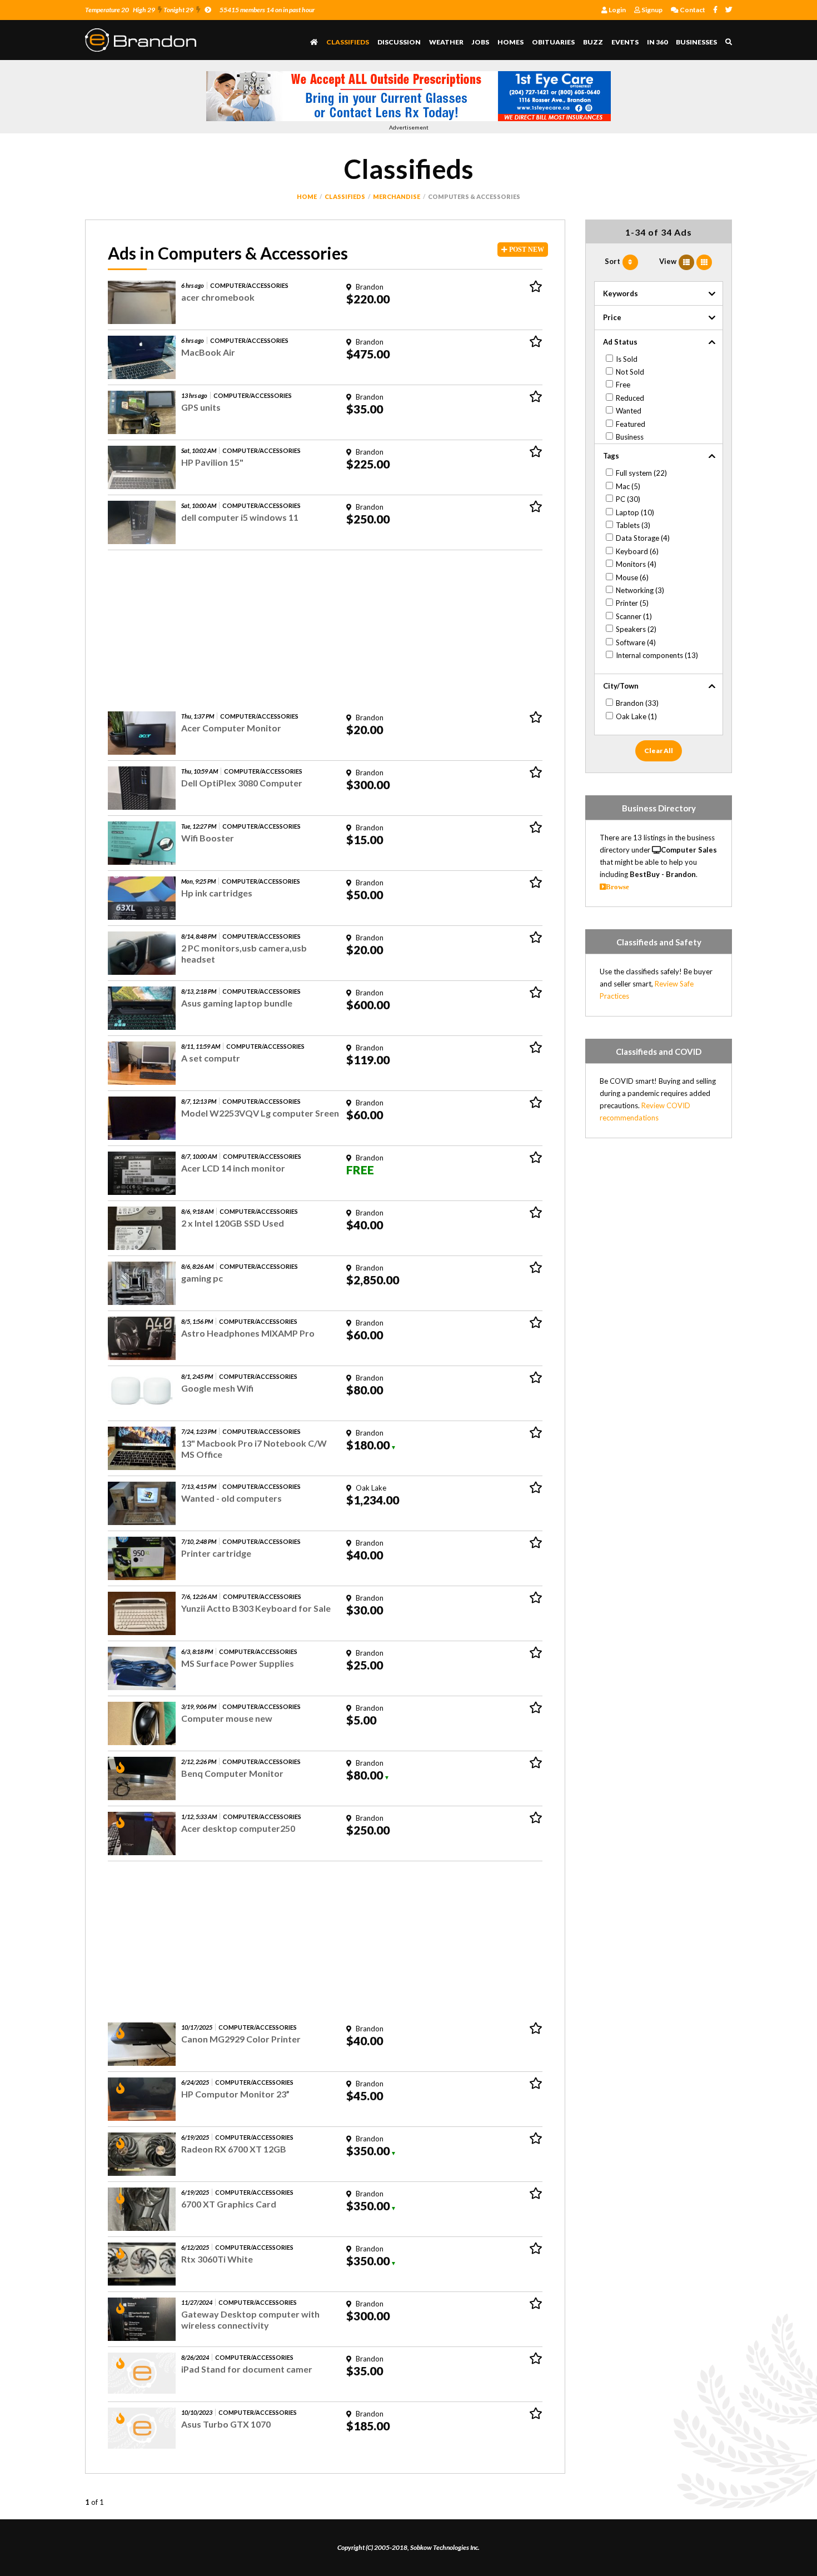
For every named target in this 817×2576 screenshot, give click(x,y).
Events (625, 42)
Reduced (630, 398)
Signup (651, 10)
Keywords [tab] (621, 293)
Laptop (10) (635, 512)
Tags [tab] (611, 456)
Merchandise (397, 196)
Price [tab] (612, 317)
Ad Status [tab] (620, 342)
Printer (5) (632, 603)
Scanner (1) (634, 616)
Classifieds (348, 42)
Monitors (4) (636, 564)
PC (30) (628, 499)
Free (623, 385)
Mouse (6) (632, 577)
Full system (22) (641, 473)
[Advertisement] (325, 628)
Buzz (593, 42)
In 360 (657, 42)
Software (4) (636, 642)
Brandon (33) (637, 703)
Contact (692, 10)
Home (307, 196)
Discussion (399, 42)
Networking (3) (640, 590)
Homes (510, 42)
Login (617, 10)
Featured (631, 424)
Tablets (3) (633, 525)
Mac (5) (628, 486)
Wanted (629, 411)
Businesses (696, 42)
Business (630, 437)
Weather (446, 42)
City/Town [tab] (621, 686)
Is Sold (627, 359)
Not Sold (630, 372)
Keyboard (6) (637, 551)
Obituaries (553, 42)
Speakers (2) (636, 629)
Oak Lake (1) (636, 716)
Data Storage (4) (643, 538)
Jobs (480, 42)
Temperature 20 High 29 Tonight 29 (139, 10)
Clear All (659, 751)
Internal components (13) (657, 655)
